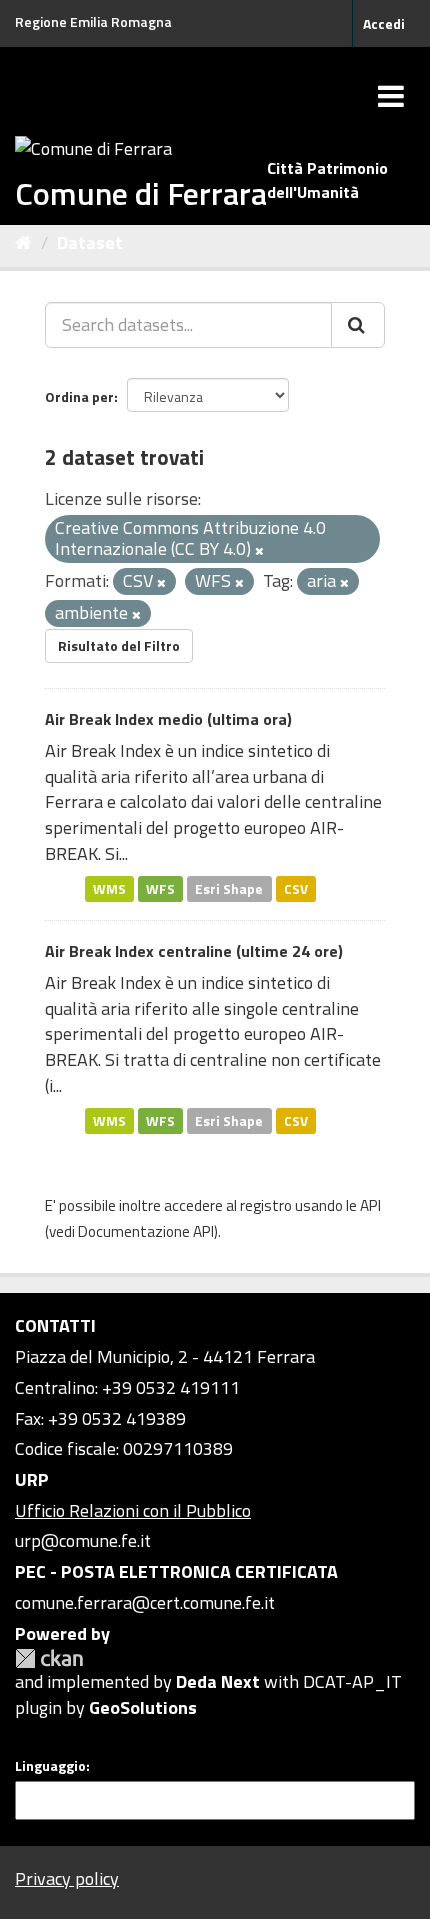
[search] (358, 325)
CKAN (49, 1658)
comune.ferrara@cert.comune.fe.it (145, 1602)
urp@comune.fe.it (83, 1540)
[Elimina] (259, 551)
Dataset (90, 242)
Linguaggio (50, 1766)
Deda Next (218, 1681)
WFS (160, 888)
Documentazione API (146, 1231)
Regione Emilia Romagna (93, 21)
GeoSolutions (143, 1707)
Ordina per (79, 396)
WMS (109, 888)
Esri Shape (229, 888)
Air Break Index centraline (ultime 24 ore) (194, 951)
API (370, 1205)
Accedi (384, 23)
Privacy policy (67, 1878)
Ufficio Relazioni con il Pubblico (133, 1510)
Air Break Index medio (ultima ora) (168, 719)
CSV (296, 888)
